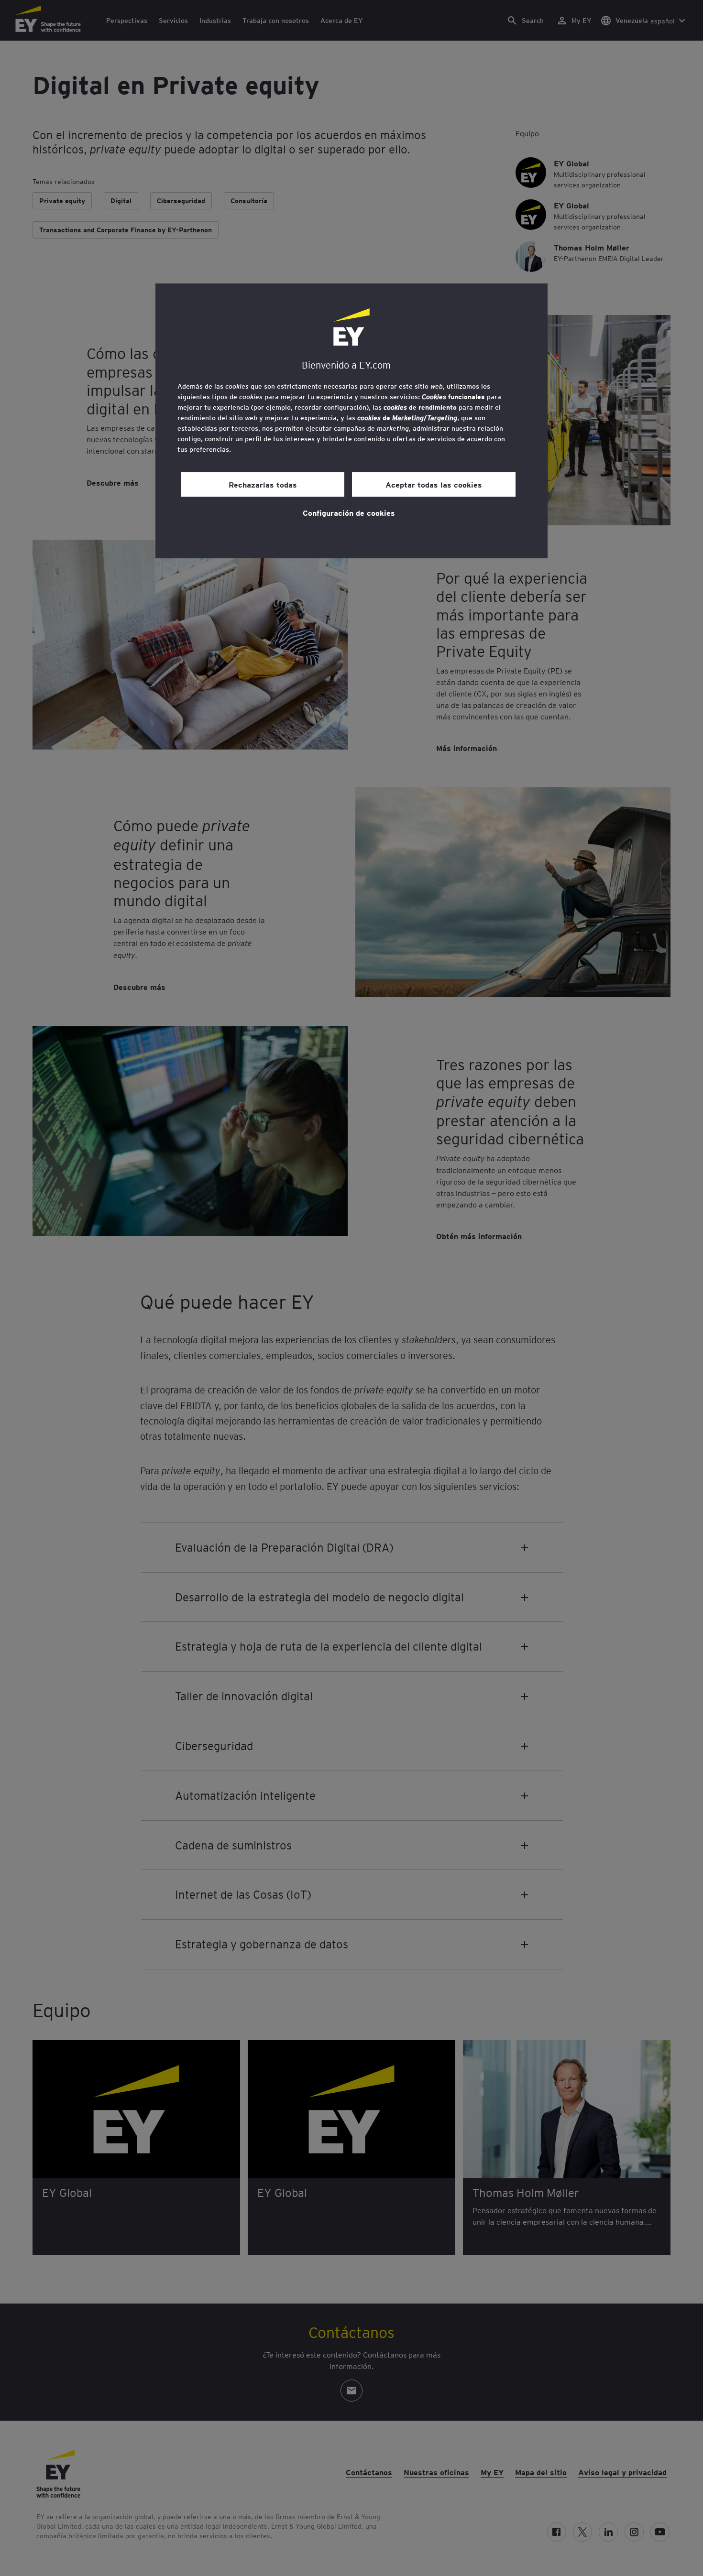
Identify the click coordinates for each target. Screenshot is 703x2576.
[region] (351, 421)
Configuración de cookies (349, 512)
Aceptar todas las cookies (434, 484)
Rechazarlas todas (263, 484)
